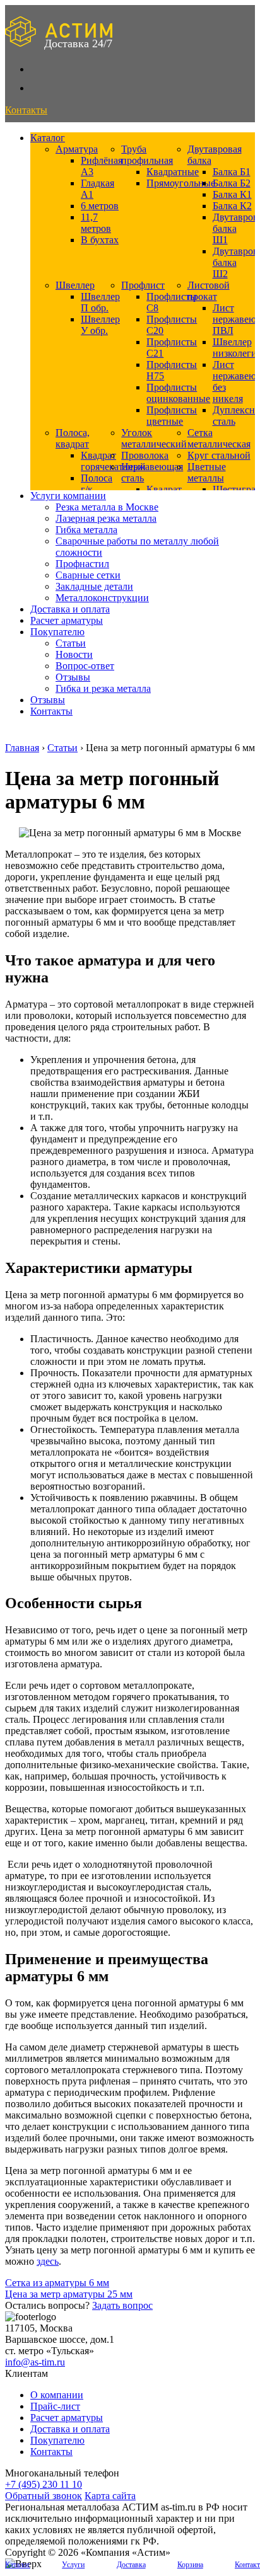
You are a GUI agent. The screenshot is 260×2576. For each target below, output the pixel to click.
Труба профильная (147, 155)
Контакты (51, 711)
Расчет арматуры (67, 620)
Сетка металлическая (219, 438)
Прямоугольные (181, 183)
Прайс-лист (55, 2406)
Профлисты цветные (172, 416)
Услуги (73, 2565)
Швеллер (75, 285)
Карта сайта (110, 2496)
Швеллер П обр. (100, 302)
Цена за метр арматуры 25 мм (69, 2294)
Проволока (145, 455)
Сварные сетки (88, 575)
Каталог (48, 138)
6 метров (100, 206)
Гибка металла (86, 530)
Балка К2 (232, 206)
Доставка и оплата (70, 609)
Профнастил (82, 564)
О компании (57, 2395)
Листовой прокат (209, 291)
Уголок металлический (154, 438)
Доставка (131, 2565)
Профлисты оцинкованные (178, 393)
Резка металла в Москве (107, 507)
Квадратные (173, 172)
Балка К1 (232, 194)
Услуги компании (68, 496)
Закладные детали (94, 586)
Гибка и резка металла (103, 688)
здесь (48, 2261)
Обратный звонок (44, 2496)
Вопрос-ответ (85, 666)
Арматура (77, 149)
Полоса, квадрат (73, 438)
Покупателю (57, 632)
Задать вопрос (122, 2305)
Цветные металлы (207, 472)
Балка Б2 (232, 183)
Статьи (71, 643)
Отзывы (73, 677)
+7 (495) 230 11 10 (44, 2484)
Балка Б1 (232, 172)
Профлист (143, 285)
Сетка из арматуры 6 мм (57, 2283)
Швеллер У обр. (100, 325)
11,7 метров (96, 223)
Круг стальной (219, 455)
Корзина (190, 2565)
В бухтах (100, 240)
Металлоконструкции (102, 598)
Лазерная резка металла (106, 518)
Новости (74, 654)
